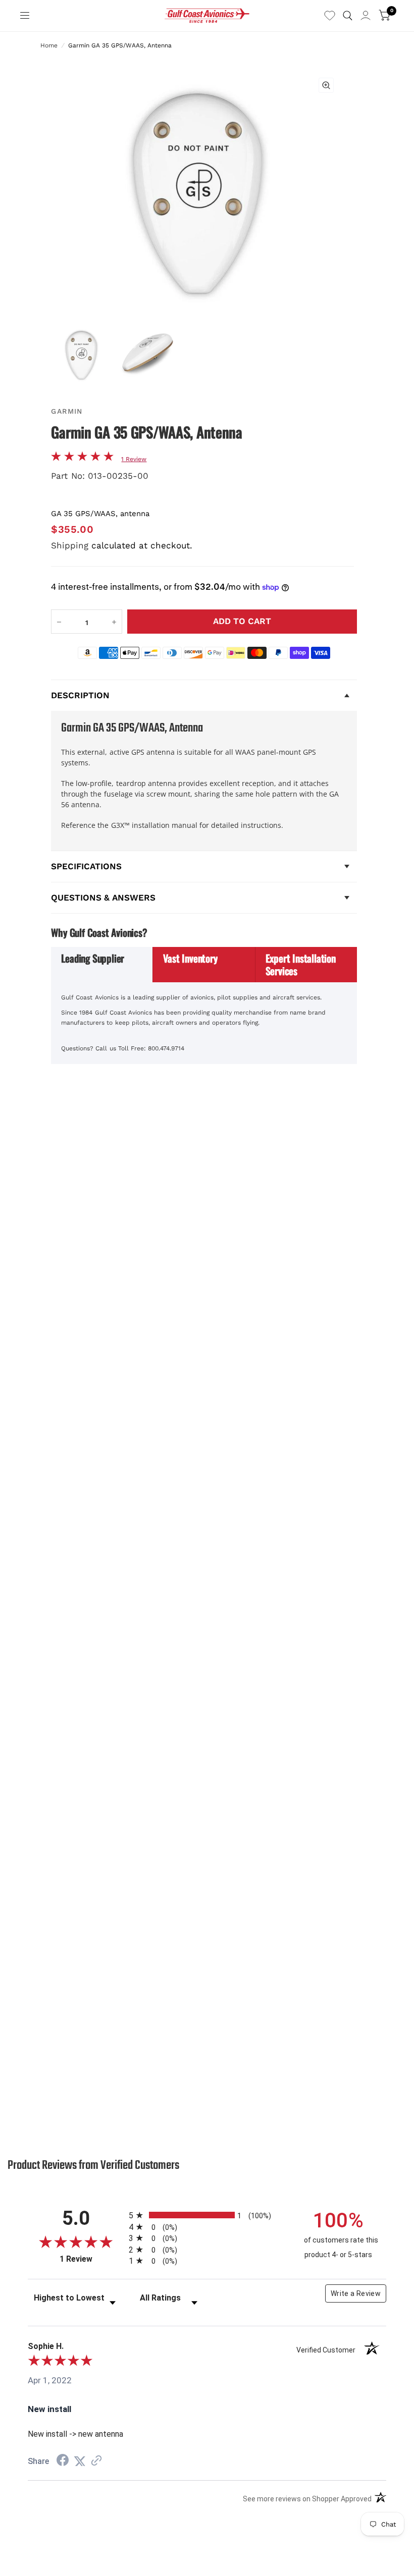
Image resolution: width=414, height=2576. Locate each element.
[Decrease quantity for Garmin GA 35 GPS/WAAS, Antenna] (59, 622)
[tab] (102, 965)
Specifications (86, 866)
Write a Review (356, 2293)
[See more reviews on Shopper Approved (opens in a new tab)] (96, 2461)
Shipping (70, 545)
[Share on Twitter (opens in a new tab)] (80, 2461)
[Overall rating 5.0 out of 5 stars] (82, 458)
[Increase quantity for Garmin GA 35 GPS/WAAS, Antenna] (114, 622)
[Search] (348, 16)
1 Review (134, 459)
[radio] (207, 2215)
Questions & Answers (103, 898)
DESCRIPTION (80, 695)
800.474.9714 (166, 1048)
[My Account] (366, 16)
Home (49, 45)
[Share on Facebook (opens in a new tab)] (63, 2461)
